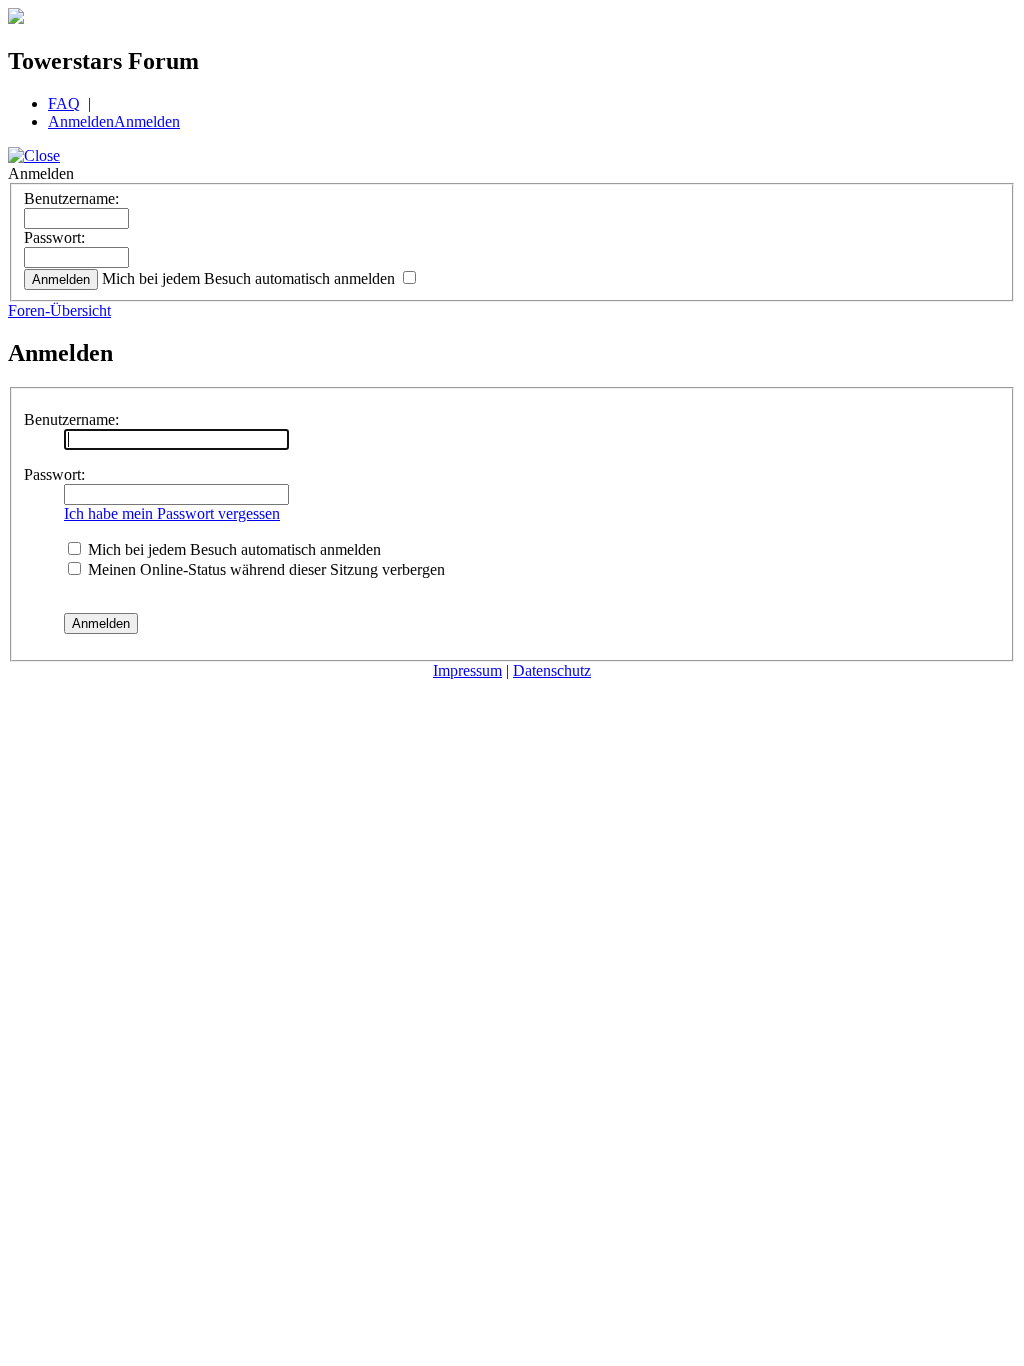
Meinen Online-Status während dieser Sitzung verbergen (264, 569)
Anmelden (81, 121)
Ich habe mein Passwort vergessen (172, 513)
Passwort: (54, 237)
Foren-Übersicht (59, 310)
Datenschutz (552, 670)
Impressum (467, 670)
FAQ (64, 103)
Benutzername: (71, 198)
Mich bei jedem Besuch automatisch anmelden (250, 278)
